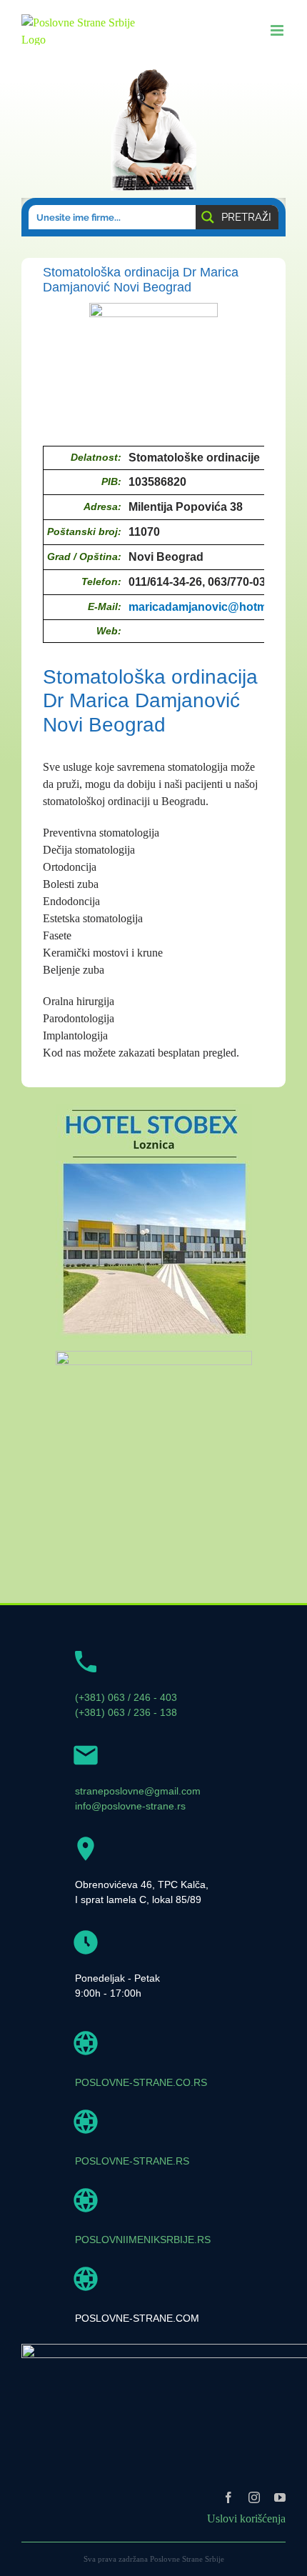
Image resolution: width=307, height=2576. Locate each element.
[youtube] (280, 2497)
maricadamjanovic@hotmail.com (217, 607)
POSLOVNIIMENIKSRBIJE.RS (143, 2240)
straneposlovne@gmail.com (138, 1791)
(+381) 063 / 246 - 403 (126, 1697)
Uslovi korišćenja (246, 2518)
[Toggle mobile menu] (278, 30)
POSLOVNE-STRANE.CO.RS (141, 2082)
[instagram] (254, 2497)
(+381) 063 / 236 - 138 (126, 1712)
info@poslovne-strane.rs (130, 1806)
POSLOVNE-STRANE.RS (132, 2161)
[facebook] (228, 2497)
